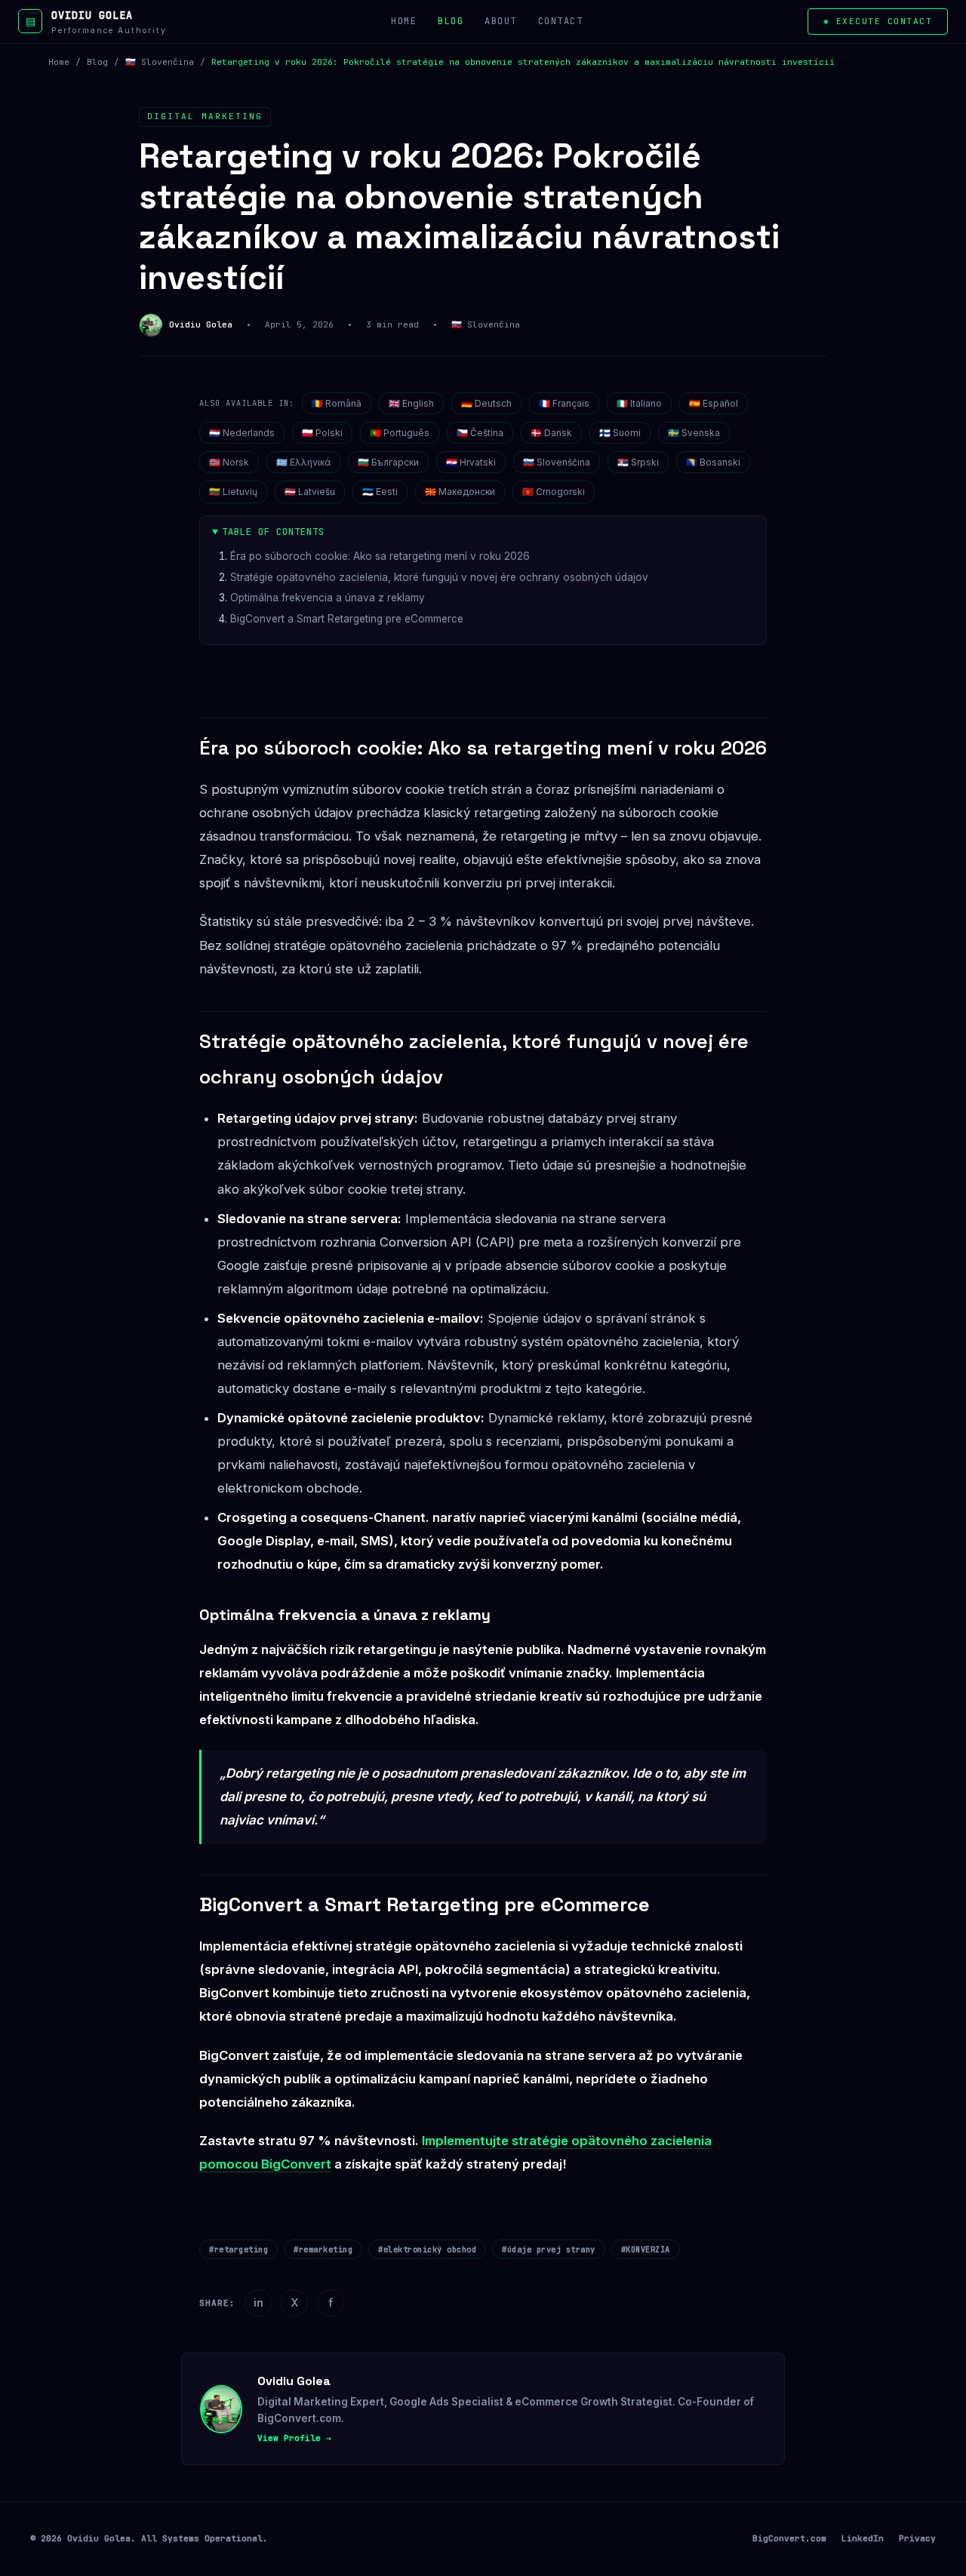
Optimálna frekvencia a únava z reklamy (328, 598)
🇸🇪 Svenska (694, 433)
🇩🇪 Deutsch (486, 403)
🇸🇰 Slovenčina (160, 62)
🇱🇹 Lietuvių (233, 492)
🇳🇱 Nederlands (242, 433)
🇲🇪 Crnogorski (554, 492)
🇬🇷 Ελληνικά (303, 462)
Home (404, 21)
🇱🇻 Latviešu (310, 492)
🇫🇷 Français (564, 403)
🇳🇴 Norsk (229, 462)
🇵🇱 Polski (322, 433)
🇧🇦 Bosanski (713, 462)
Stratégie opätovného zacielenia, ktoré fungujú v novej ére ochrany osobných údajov (439, 577)
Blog (451, 21)
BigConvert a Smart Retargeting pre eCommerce (347, 619)
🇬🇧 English (411, 403)
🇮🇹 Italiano (639, 403)
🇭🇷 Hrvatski (471, 462)
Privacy (917, 2538)
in (258, 2302)
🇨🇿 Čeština (480, 433)
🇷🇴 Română (337, 403)
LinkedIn (863, 2538)
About (501, 21)
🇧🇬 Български (388, 462)
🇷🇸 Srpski (638, 462)
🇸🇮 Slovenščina (557, 462)
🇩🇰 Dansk (551, 433)
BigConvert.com (789, 2538)
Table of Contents (273, 532)
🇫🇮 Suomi (620, 433)
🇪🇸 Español (714, 403)
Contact (561, 21)
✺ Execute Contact (878, 21)
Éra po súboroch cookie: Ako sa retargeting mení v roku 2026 (380, 556)
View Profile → (294, 2438)
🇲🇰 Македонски (460, 492)
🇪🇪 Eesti (380, 492)
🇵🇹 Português (400, 433)
